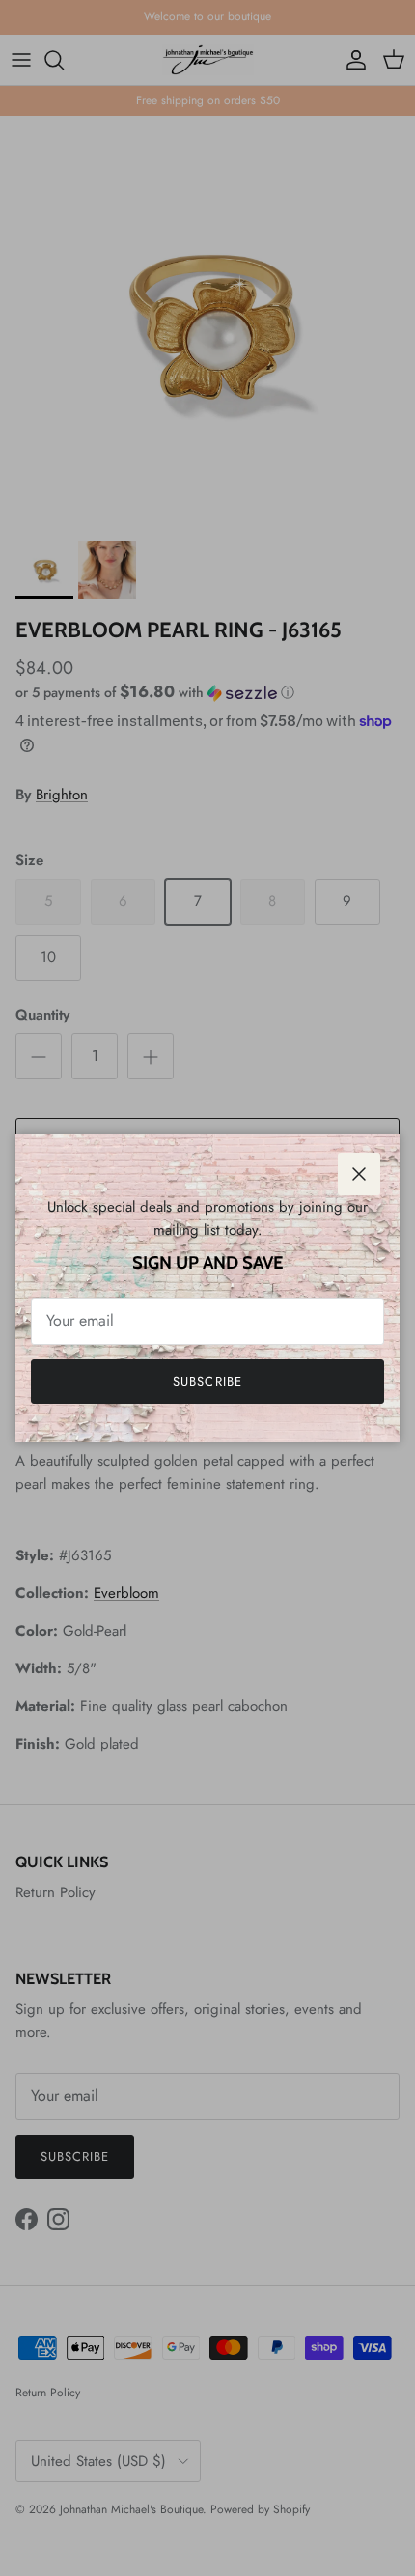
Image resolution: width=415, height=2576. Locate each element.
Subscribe (207, 1381)
